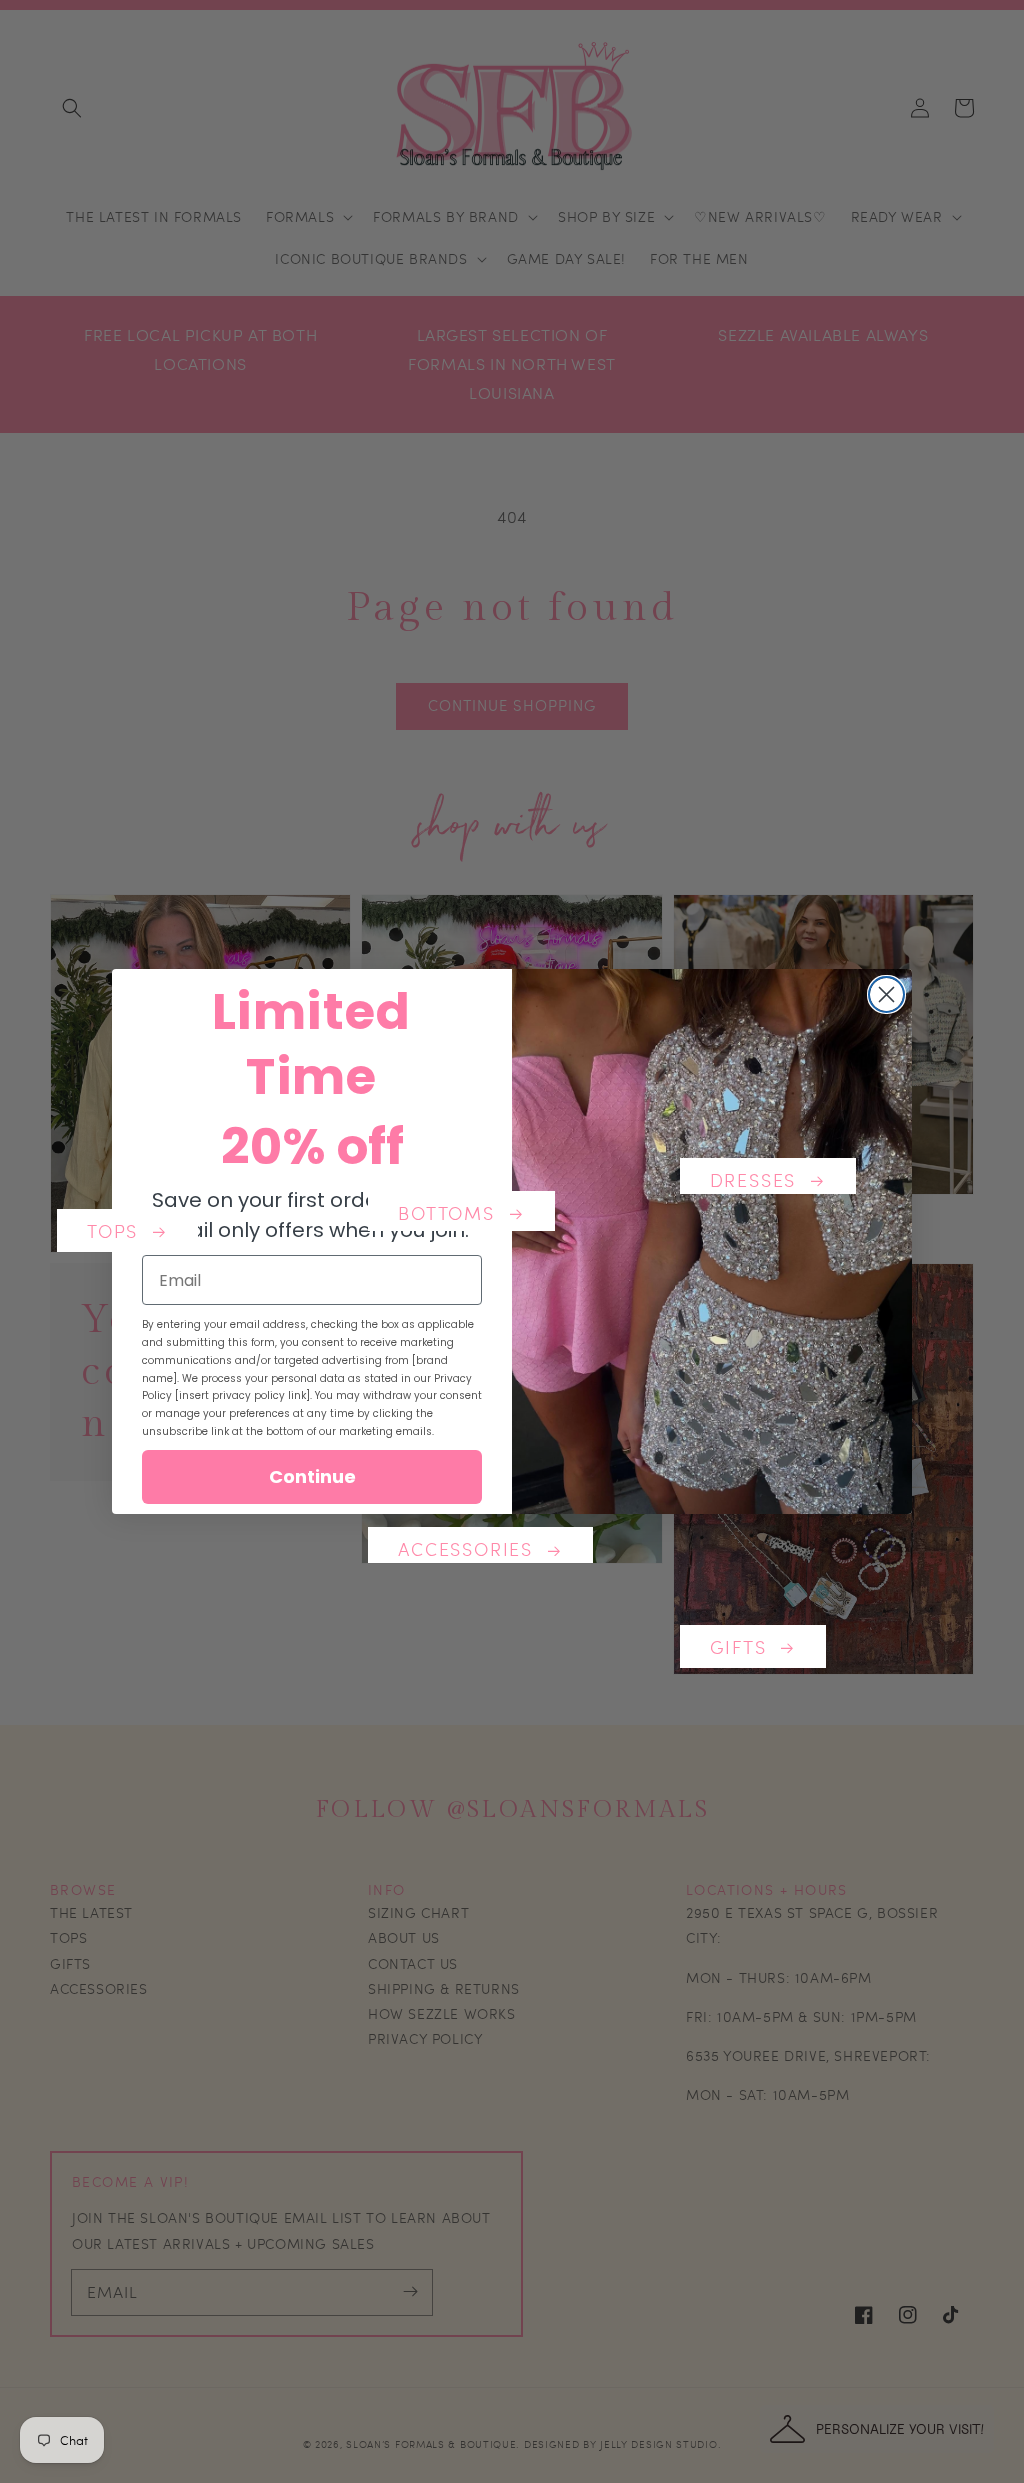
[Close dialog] (886, 994)
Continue (312, 1476)
